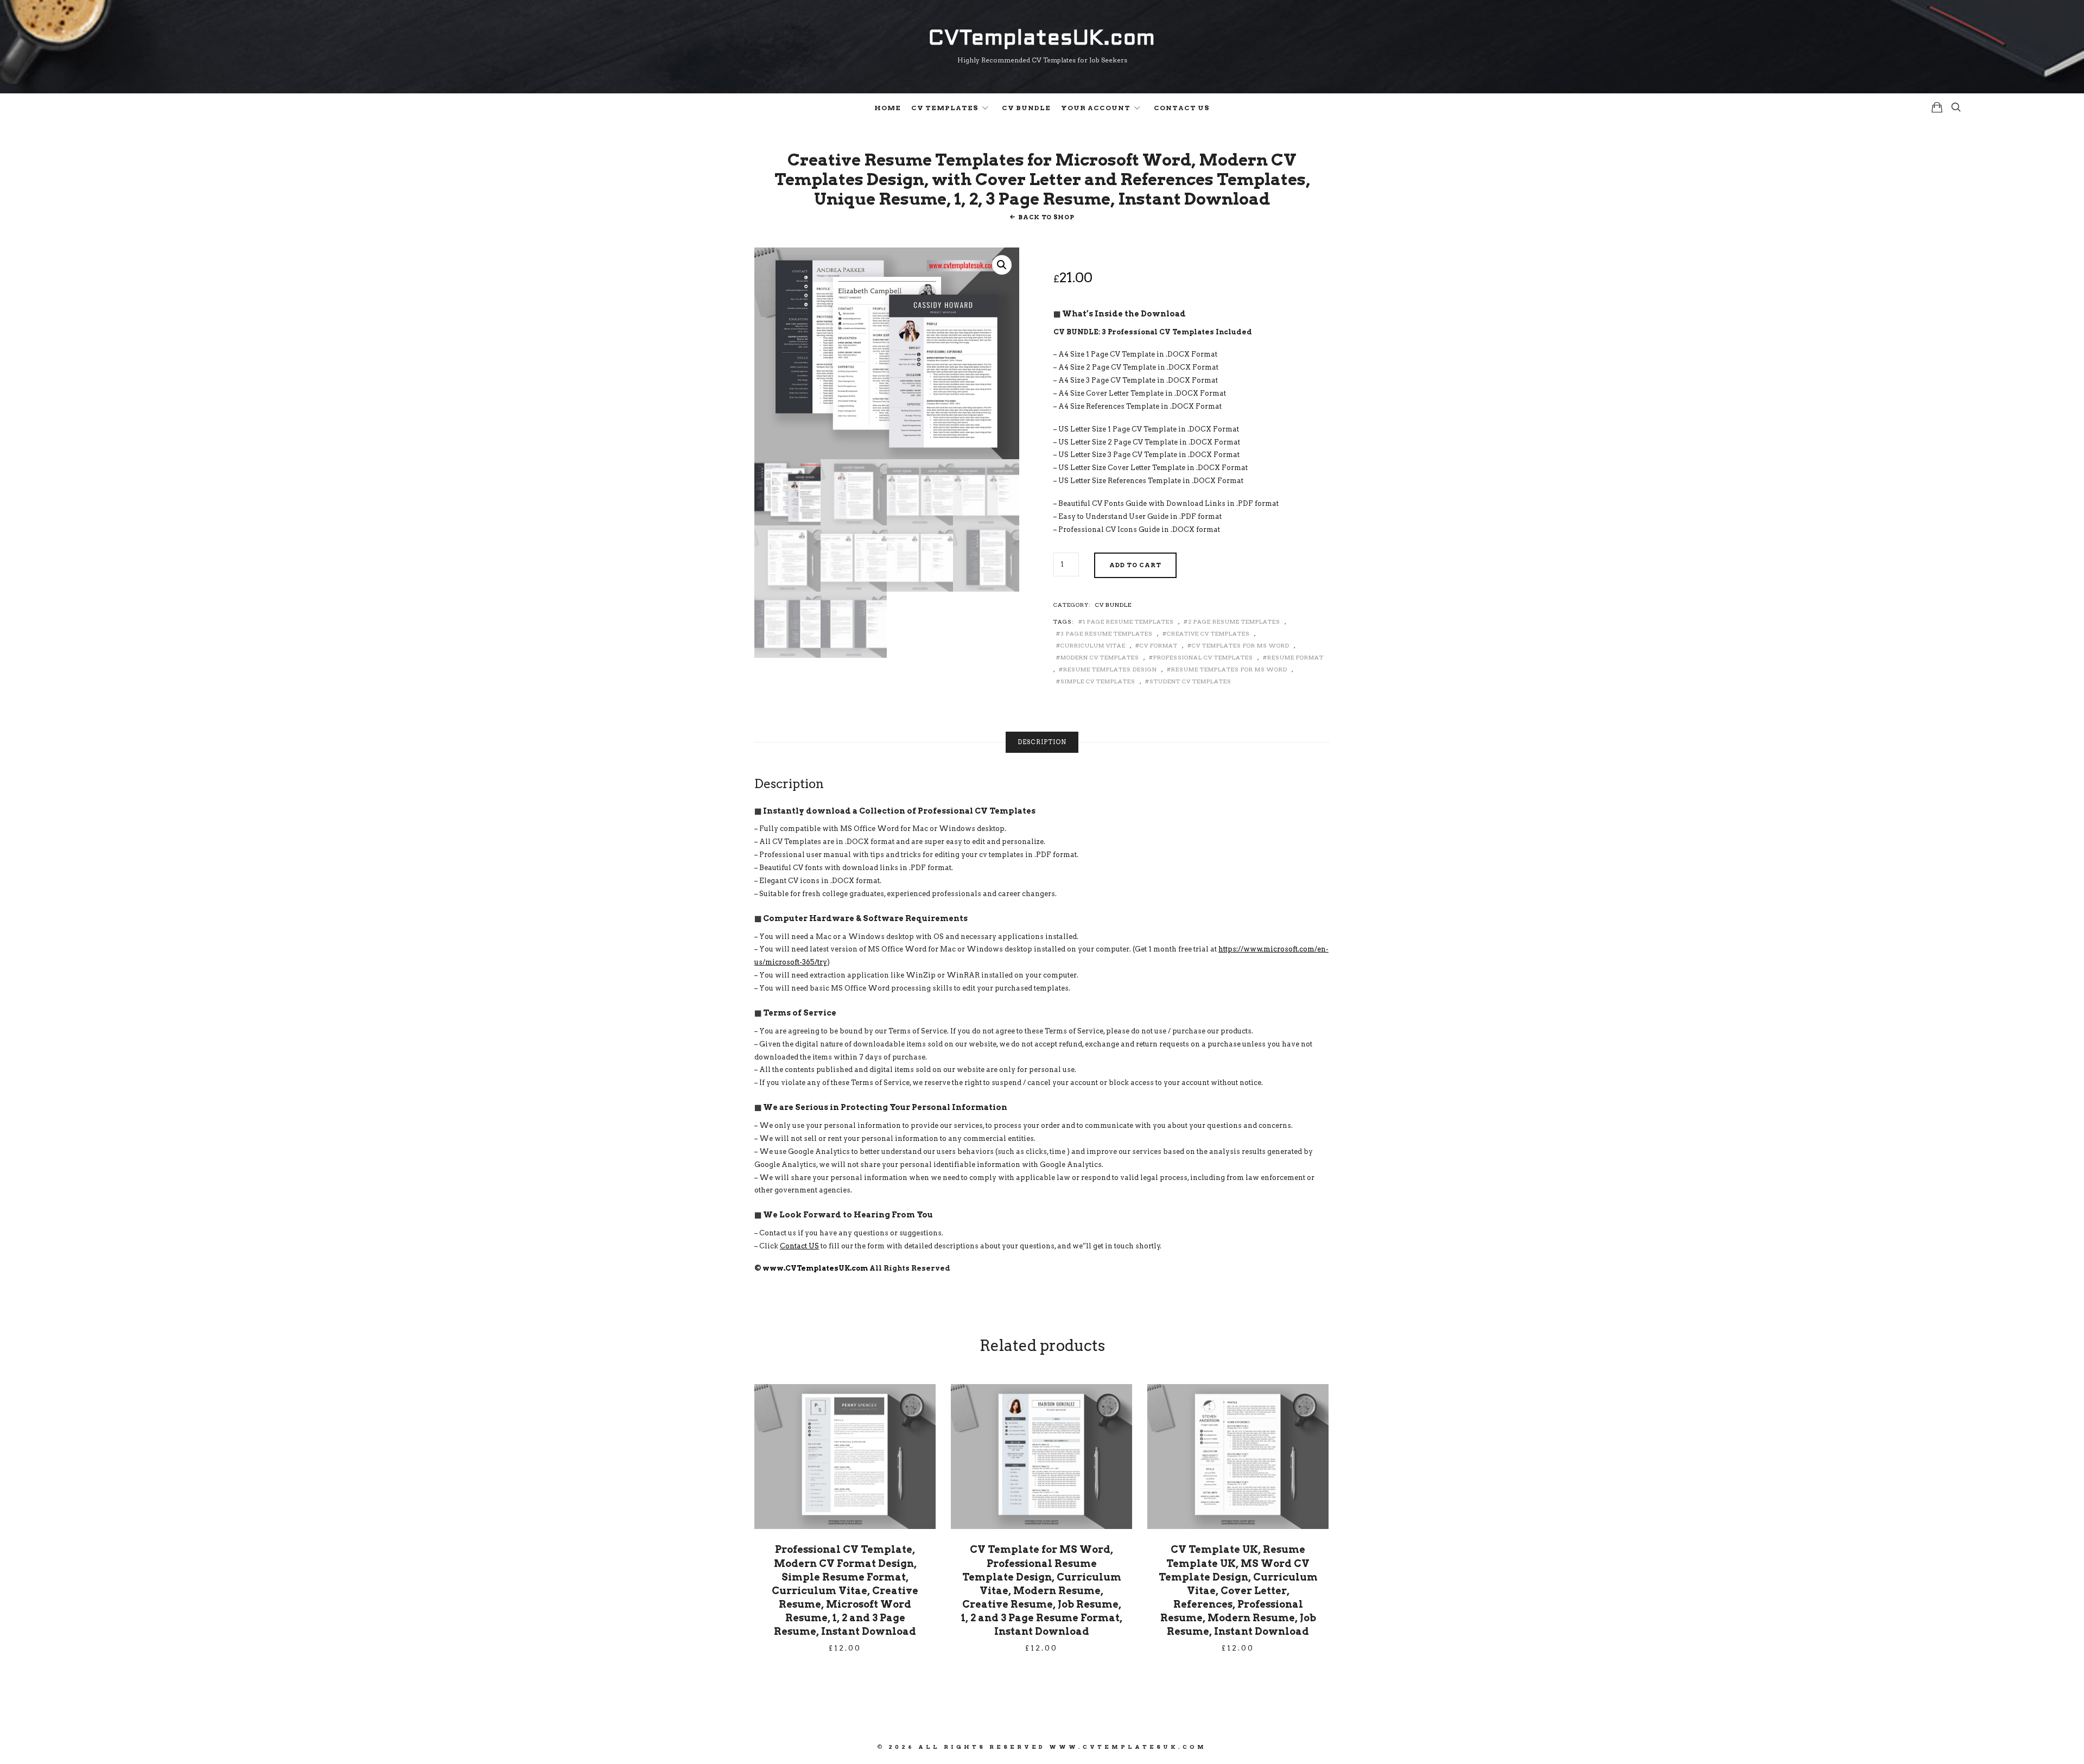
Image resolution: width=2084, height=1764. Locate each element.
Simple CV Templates (1098, 681)
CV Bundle (1026, 108)
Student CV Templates (1190, 681)
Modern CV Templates (1100, 657)
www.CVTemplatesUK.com (815, 1268)
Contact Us (1182, 108)
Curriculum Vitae (1093, 645)
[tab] (1042, 742)
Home (888, 108)
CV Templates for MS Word (1241, 645)
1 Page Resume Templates (1128, 621)
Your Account (1096, 108)
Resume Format (1295, 657)
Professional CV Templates (1203, 657)
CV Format (1159, 645)
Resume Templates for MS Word (1229, 669)
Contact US (799, 1246)
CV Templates (945, 108)
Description (1042, 742)
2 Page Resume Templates (1234, 621)
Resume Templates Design (1110, 669)
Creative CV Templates (1208, 633)
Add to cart (1135, 565)
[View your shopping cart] (1937, 107)
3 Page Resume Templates (1107, 633)
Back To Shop (1046, 217)
